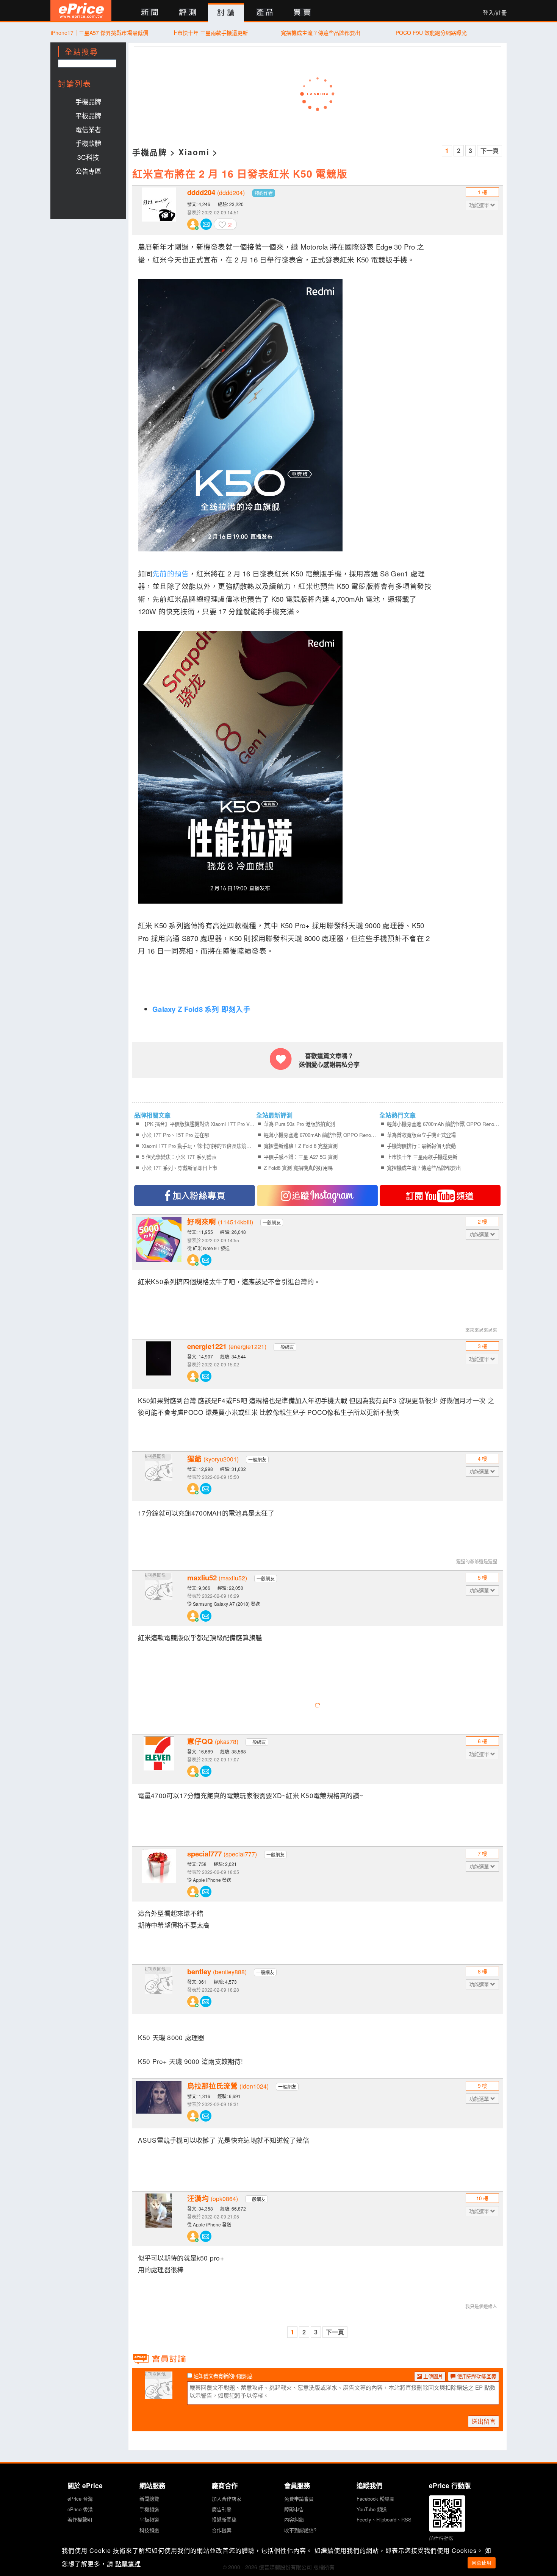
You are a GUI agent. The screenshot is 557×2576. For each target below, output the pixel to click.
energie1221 (227, 1346)
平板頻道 (149, 2519)
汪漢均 (213, 2198)
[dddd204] (159, 210)
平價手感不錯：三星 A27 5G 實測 (301, 1157)
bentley (217, 1972)
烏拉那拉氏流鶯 (228, 2086)
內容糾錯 (294, 2519)
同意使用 (482, 2563)
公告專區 (88, 171)
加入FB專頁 (195, 1196)
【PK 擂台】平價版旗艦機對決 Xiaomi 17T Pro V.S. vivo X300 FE (198, 1124)
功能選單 (480, 205)
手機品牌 (88, 101)
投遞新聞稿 (224, 2519)
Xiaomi (194, 152)
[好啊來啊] (159, 1240)
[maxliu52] (159, 1596)
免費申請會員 (299, 2499)
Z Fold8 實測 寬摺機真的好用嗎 (298, 1168)
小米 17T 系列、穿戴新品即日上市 (179, 1168)
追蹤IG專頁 (317, 1196)
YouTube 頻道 (372, 2509)
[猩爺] (159, 1477)
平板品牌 (88, 115)
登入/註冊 (495, 12)
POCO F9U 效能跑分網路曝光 (431, 33)
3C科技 (88, 157)
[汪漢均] (159, 2216)
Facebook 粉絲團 (376, 2499)
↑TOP (527, 2531)
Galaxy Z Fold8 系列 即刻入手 (201, 1009)
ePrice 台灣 (80, 2499)
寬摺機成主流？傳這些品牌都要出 (321, 33)
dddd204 (216, 192)
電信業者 (88, 129)
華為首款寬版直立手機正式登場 (421, 1135)
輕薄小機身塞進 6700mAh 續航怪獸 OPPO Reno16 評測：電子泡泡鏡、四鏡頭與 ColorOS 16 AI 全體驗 (320, 1135)
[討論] (226, 13)
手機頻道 (149, 2509)
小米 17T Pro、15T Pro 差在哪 (175, 1135)
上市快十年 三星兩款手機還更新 (210, 33)
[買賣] (303, 13)
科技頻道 (149, 2530)
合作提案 (222, 2530)
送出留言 (483, 2421)
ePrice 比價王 (81, 10)
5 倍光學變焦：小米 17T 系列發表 (179, 1157)
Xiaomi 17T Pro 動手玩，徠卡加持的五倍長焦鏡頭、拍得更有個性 (198, 1146)
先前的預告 (171, 573)
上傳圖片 (432, 2376)
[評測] (188, 13)
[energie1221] (159, 1364)
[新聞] (149, 13)
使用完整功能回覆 (476, 2376)
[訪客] (159, 2394)
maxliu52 (217, 1578)
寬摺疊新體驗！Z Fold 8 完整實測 (301, 1146)
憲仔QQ (213, 1741)
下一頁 (490, 151)
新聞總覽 (149, 2499)
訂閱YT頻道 (440, 1196)
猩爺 (213, 1459)
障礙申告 (294, 2509)
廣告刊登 (222, 2509)
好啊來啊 (220, 1222)
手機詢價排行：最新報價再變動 (421, 1146)
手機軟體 (88, 143)
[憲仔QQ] (159, 1759)
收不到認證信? (300, 2530)
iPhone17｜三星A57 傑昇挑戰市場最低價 (99, 33)
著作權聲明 (80, 2519)
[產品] (264, 13)
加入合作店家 (227, 2499)
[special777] (159, 1872)
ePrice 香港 (80, 2509)
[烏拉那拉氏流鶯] (159, 2104)
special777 (222, 1854)
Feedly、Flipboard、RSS (384, 2519)
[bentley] (159, 1989)
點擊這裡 (128, 2564)
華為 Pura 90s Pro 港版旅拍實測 (299, 1124)
